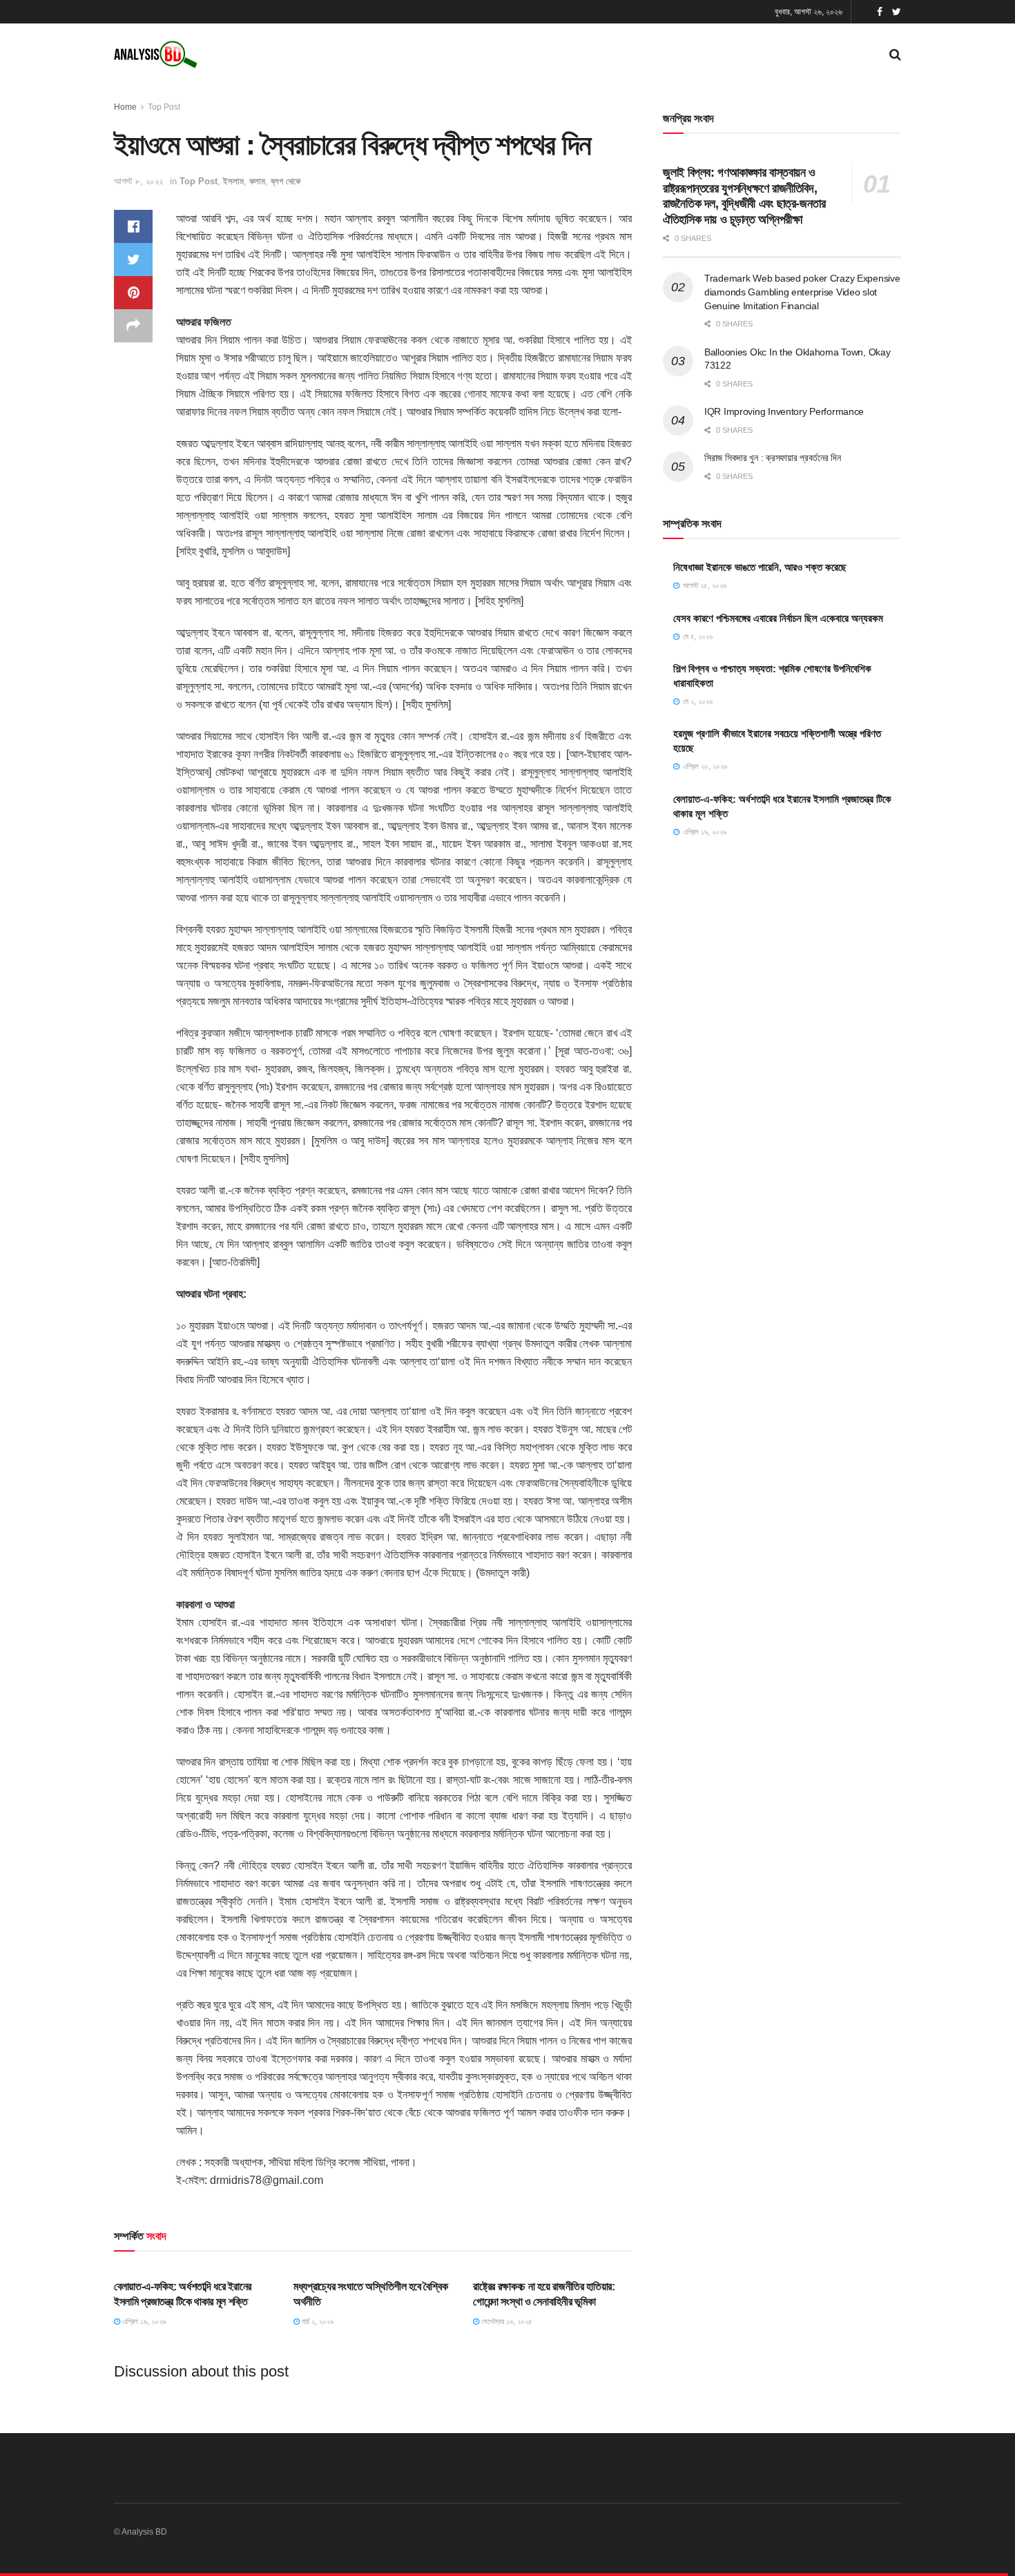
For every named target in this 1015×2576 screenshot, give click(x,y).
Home (125, 107)
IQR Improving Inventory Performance (784, 411)
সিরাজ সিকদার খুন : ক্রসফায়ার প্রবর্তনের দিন (773, 458)
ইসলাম (233, 181)
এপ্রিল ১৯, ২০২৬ (143, 2321)
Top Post (164, 107)
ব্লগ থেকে (286, 181)
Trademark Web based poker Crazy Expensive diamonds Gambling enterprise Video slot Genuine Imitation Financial (802, 292)
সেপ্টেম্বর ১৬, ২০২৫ (506, 2321)
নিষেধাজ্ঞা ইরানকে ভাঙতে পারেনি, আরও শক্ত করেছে (760, 567)
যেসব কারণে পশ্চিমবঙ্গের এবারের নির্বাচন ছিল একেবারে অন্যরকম (778, 618)
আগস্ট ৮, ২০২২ (138, 181)
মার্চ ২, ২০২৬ (317, 2321)
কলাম (257, 181)
